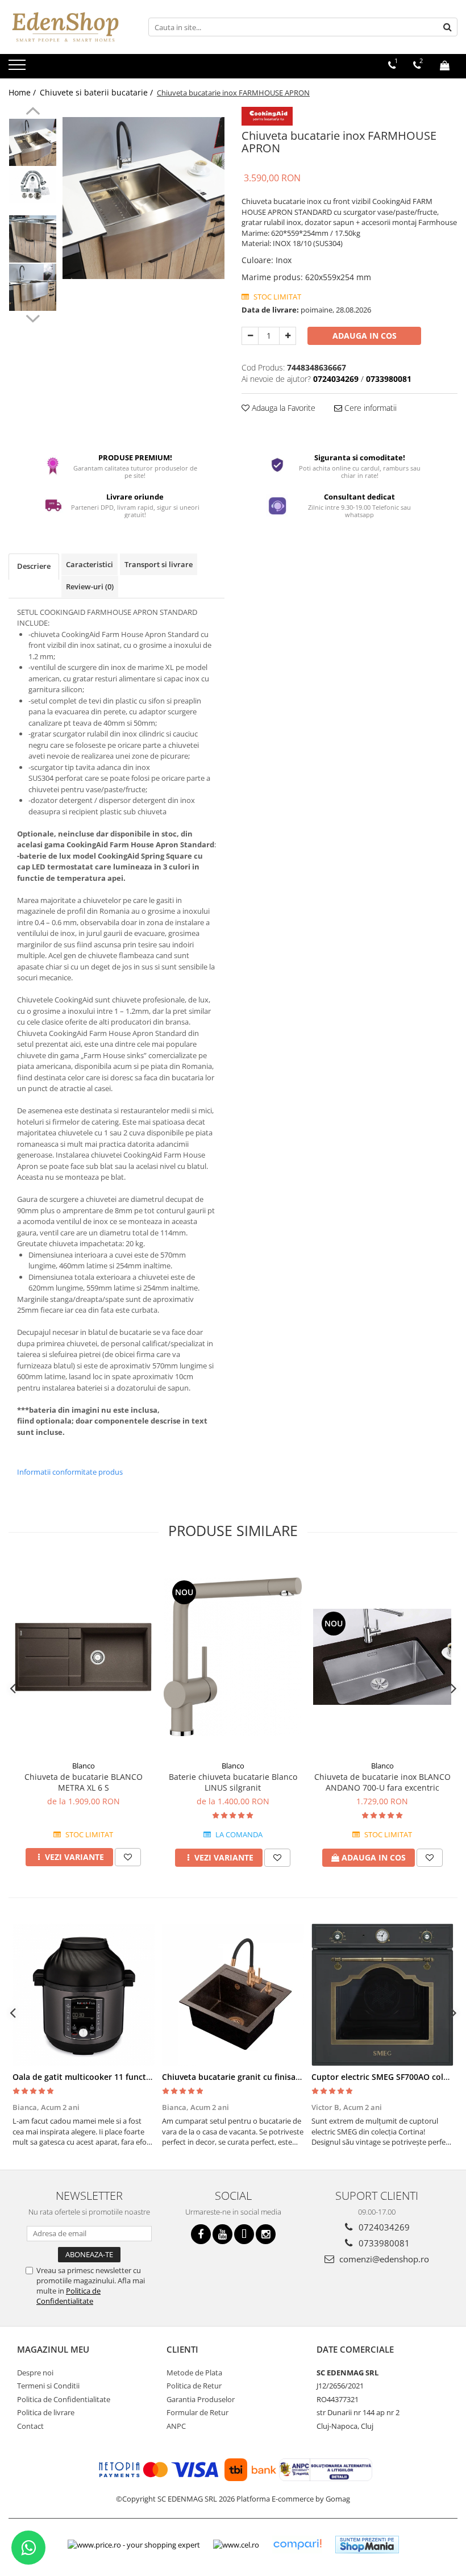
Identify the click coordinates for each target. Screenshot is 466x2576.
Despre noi (35, 2373)
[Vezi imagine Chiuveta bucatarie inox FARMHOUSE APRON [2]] (33, 239)
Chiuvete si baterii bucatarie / (97, 92)
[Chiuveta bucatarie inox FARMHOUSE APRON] (143, 198)
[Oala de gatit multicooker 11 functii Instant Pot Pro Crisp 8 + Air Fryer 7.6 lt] (83, 1995)
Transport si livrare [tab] (159, 564)
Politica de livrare (46, 2412)
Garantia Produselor (201, 2399)
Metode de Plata (194, 2373)
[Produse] (18, 68)
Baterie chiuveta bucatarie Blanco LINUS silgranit (233, 1782)
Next (33, 317)
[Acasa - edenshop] (65, 27)
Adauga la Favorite (282, 408)
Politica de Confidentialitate (68, 2296)
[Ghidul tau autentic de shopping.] (297, 2544)
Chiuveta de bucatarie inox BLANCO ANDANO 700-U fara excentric (382, 1782)
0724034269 (383, 2227)
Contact (30, 2426)
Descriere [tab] (34, 566)
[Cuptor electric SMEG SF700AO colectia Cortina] (382, 1995)
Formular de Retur (197, 2412)
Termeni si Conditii (48, 2386)
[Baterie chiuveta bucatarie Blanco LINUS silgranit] (233, 1657)
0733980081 (383, 2243)
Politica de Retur (194, 2386)
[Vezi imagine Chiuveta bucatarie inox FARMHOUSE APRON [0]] (33, 142)
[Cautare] (447, 27)
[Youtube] (222, 2234)
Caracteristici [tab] (90, 564)
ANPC (176, 2426)
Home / (23, 92)
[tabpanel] (143, 198)
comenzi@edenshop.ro (383, 2259)
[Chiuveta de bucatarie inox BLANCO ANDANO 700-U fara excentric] (382, 1657)
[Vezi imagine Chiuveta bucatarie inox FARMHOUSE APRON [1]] (33, 185)
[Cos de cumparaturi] (445, 65)
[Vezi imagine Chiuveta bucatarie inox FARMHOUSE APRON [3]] (33, 287)
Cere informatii (369, 408)
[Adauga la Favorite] (128, 1857)
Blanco (84, 1766)
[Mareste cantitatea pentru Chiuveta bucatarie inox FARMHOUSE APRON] (288, 336)
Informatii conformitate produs (70, 1472)
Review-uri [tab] (90, 586)
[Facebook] (201, 2234)
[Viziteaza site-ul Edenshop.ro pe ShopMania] (367, 2544)
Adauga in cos (365, 336)
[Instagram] (266, 2234)
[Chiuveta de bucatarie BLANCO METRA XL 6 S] (83, 1657)
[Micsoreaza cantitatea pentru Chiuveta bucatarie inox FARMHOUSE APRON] (250, 336)
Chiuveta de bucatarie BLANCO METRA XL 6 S (84, 1782)
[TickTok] (244, 2234)
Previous (33, 113)
